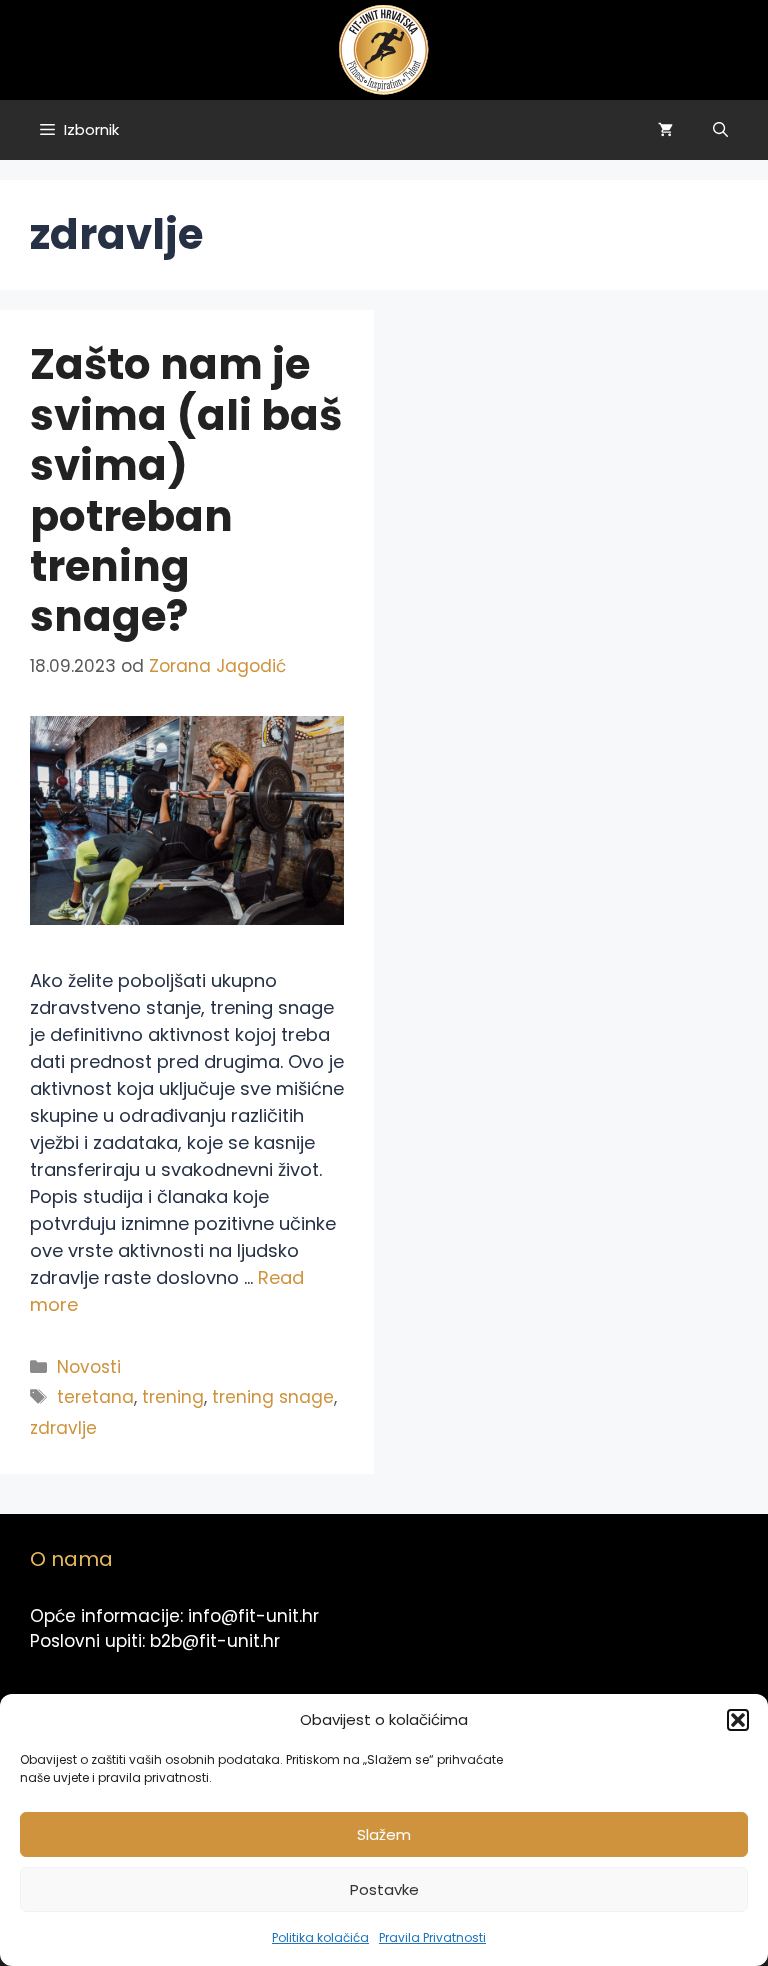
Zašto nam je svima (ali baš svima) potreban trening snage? (186, 490)
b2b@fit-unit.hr (215, 1641)
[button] (738, 1720)
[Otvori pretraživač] (720, 130)
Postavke (384, 1889)
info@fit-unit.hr (253, 1616)
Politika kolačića (320, 1937)
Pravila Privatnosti (432, 1937)
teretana (95, 1397)
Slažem (384, 1834)
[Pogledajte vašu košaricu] (665, 130)
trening (173, 1397)
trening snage (273, 1397)
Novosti (89, 1367)
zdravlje (63, 1428)
